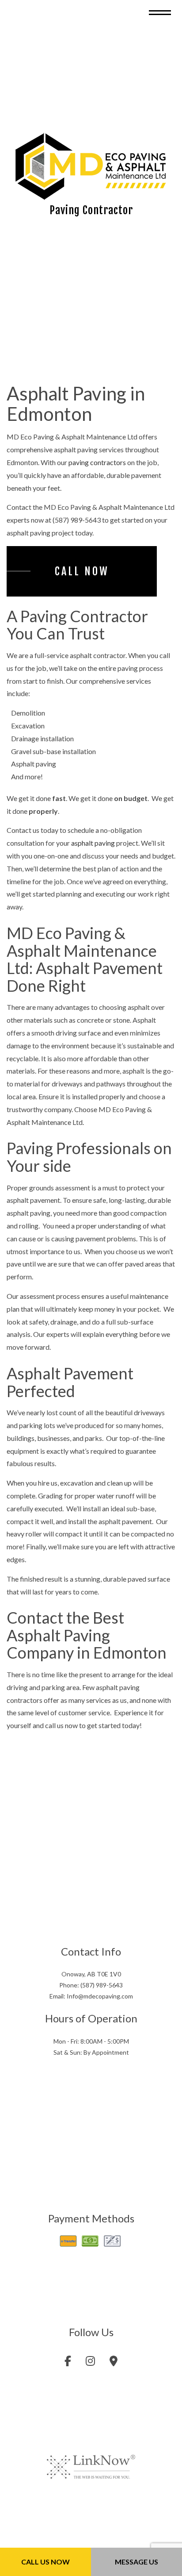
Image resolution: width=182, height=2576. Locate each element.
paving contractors (97, 466)
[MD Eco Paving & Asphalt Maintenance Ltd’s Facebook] (68, 2366)
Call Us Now (45, 2562)
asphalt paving (93, 847)
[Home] (91, 168)
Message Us (136, 2562)
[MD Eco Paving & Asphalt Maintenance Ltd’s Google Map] (114, 2366)
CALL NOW (82, 575)
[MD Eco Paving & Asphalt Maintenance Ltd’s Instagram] (90, 2366)
